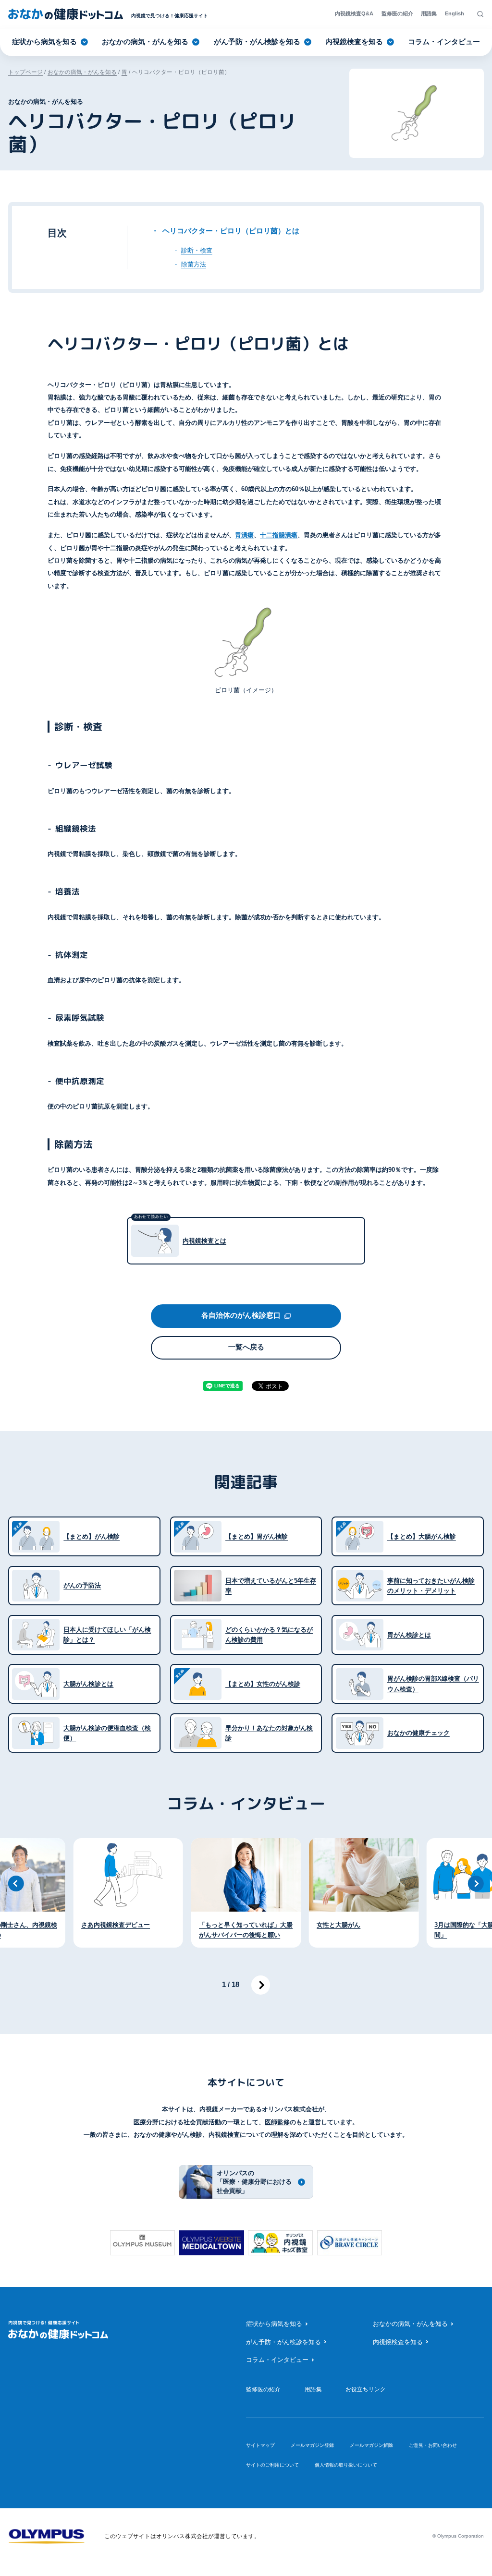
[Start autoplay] (261, 1985)
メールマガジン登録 (312, 2445)
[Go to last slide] (16, 1884)
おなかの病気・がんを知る (82, 72)
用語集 (429, 13)
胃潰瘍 (244, 535)
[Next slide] (476, 1884)
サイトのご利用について (272, 2465)
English (455, 13)
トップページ (25, 72)
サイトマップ (260, 2445)
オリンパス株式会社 (290, 2109)
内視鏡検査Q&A (354, 13)
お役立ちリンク (366, 2389)
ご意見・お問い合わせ (433, 2445)
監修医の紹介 (397, 13)
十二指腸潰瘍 (279, 535)
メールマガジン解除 (371, 2445)
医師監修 (277, 2122)
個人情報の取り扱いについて (346, 2465)
